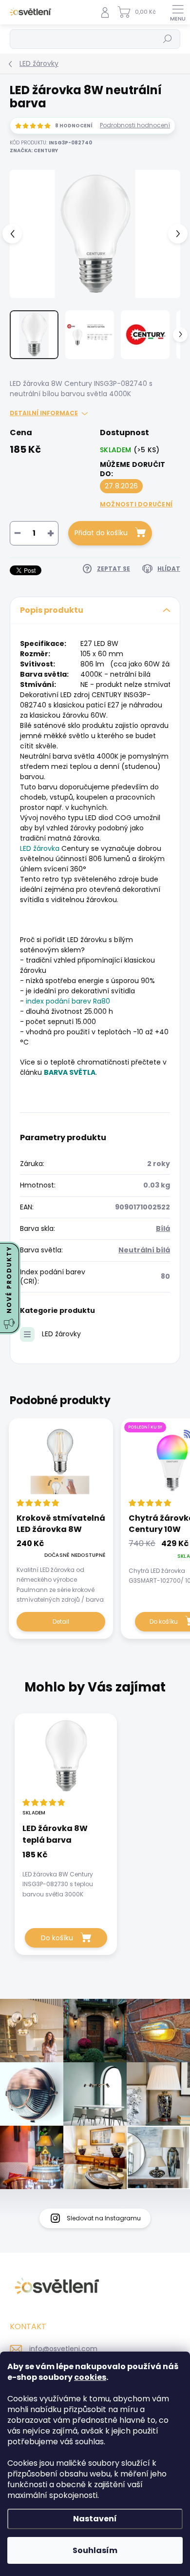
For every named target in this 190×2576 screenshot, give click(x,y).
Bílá (163, 1228)
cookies (90, 2377)
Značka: (34, 151)
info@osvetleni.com (63, 2349)
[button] (66, 1874)
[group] (95, 1839)
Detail (61, 1621)
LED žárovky (61, 1334)
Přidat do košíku (101, 533)
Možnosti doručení (136, 504)
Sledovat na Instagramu (104, 2218)
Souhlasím (95, 2550)
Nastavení (95, 2519)
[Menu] (178, 12)
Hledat (168, 39)
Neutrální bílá (144, 1250)
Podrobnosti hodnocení (135, 125)
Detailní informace (44, 413)
